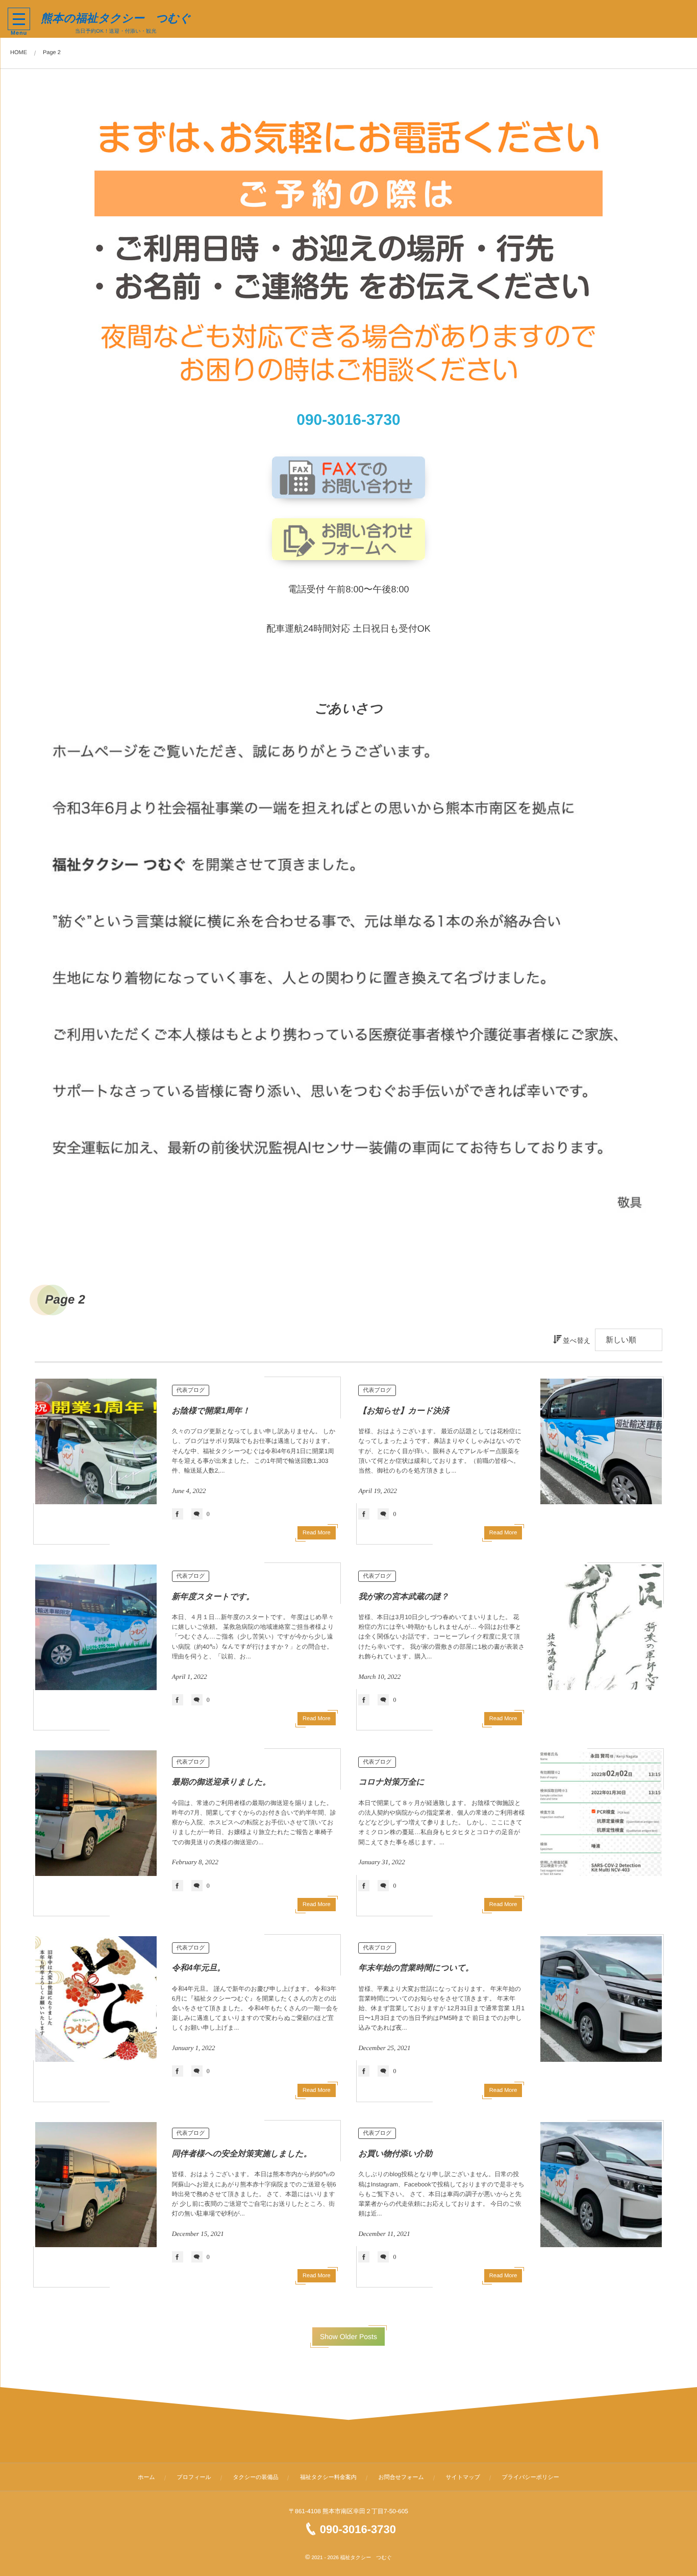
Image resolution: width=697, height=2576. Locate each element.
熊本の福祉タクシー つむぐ (116, 18)
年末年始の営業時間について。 (416, 1968)
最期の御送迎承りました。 (221, 1782)
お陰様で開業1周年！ (211, 1411)
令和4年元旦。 (199, 1968)
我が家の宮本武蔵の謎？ (403, 1597)
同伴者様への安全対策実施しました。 (242, 2154)
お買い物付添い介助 (395, 2154)
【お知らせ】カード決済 (404, 1411)
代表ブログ (191, 1390)
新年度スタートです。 (213, 1597)
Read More (316, 1533)
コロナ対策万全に (391, 1782)
